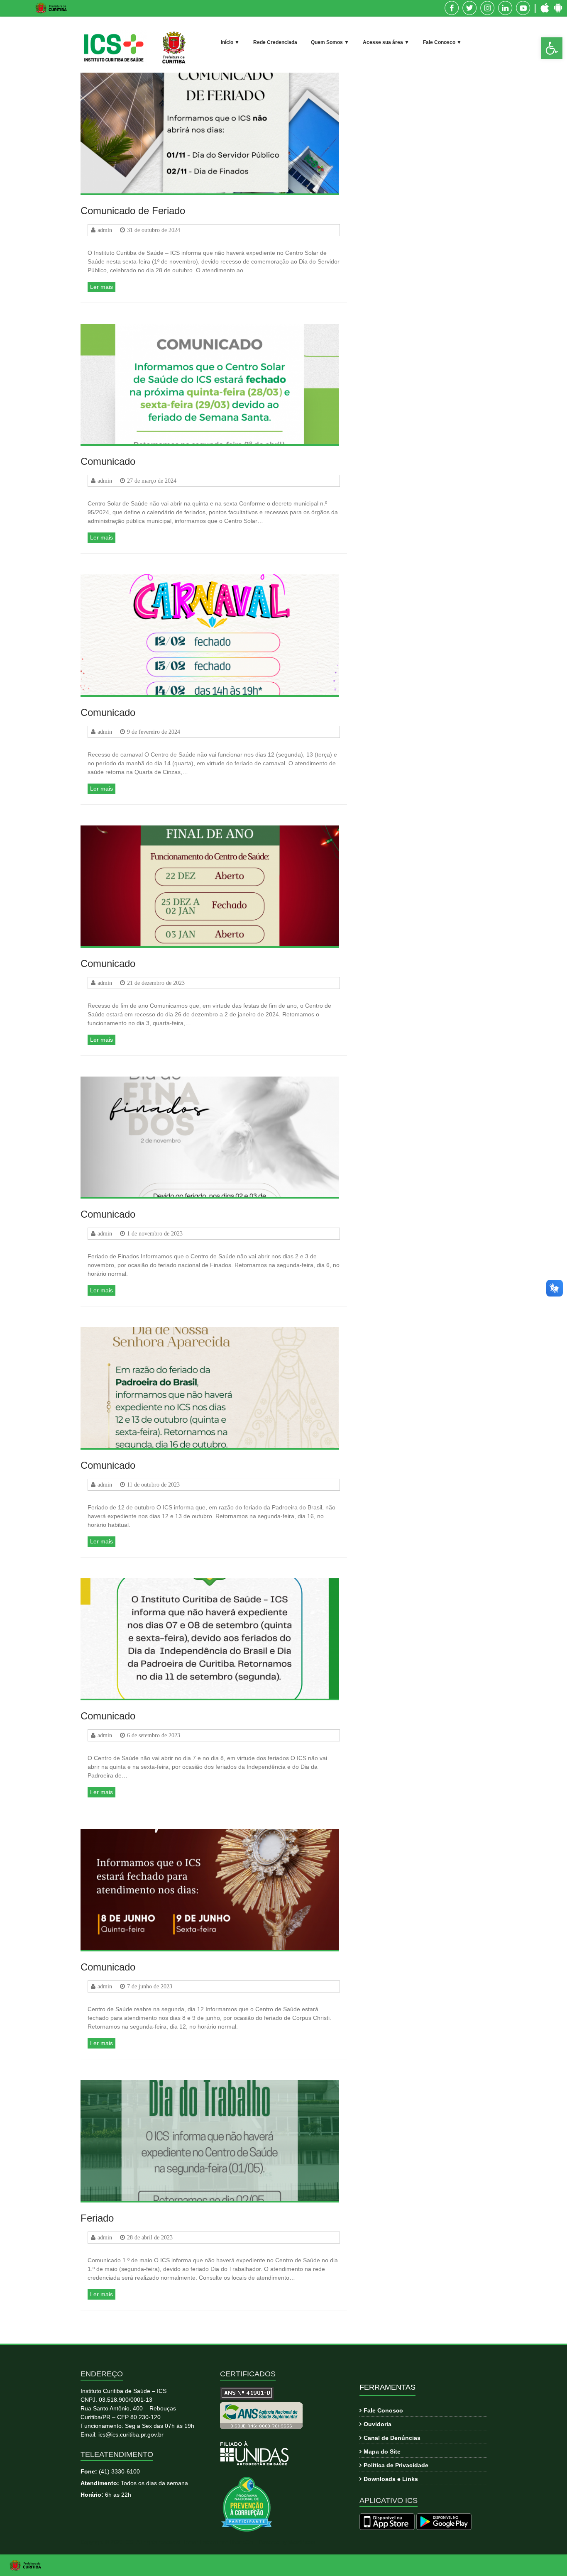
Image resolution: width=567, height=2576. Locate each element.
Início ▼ (230, 42)
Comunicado (108, 461)
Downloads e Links (391, 2479)
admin (105, 230)
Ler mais (101, 287)
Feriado (97, 2218)
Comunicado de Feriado (133, 211)
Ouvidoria (378, 2424)
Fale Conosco (383, 2410)
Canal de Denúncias (392, 2438)
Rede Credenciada (275, 42)
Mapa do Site (382, 2451)
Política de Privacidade (396, 2465)
